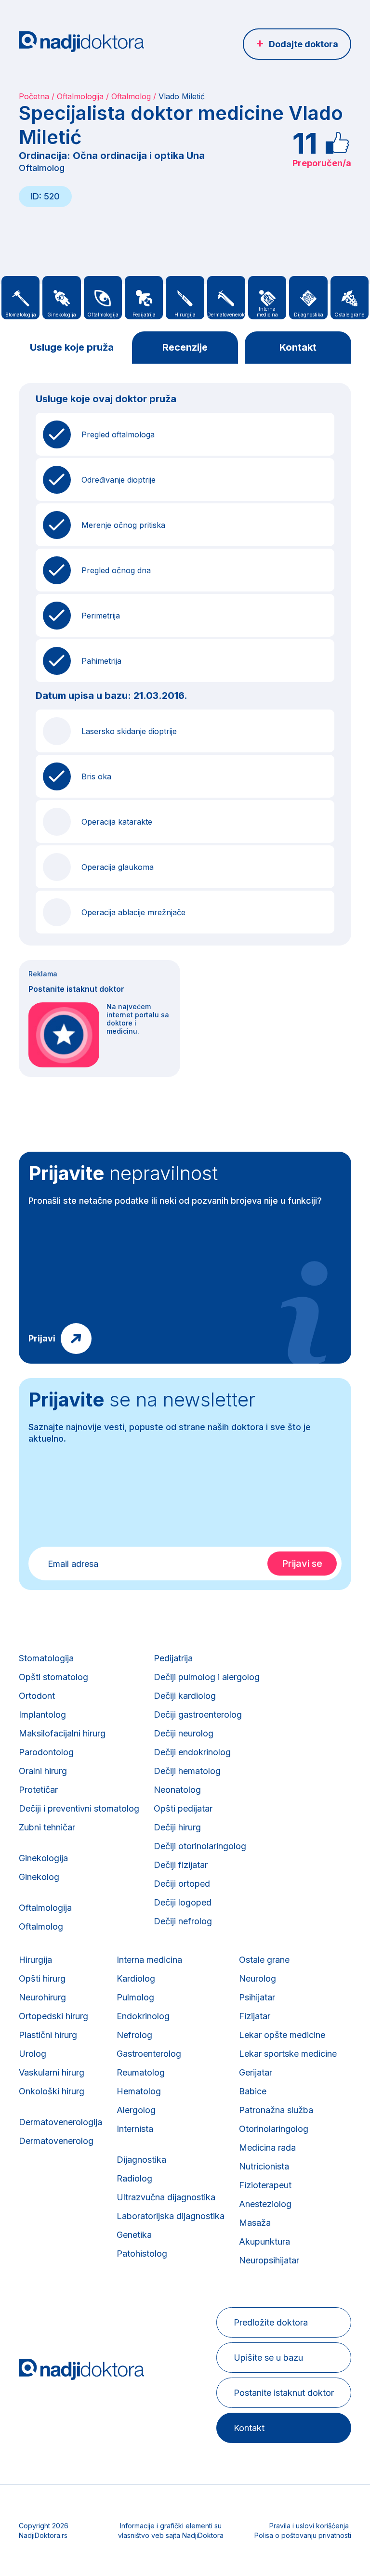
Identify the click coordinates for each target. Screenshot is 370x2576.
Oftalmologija (80, 96)
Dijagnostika (141, 2160)
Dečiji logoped (183, 1902)
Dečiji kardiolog (185, 1696)
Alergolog (136, 2110)
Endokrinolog (143, 2016)
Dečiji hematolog (187, 1771)
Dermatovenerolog (56, 2141)
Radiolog (134, 2178)
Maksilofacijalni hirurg (62, 1733)
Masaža (255, 2223)
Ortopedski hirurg (53, 2016)
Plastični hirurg (48, 2035)
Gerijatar (256, 2072)
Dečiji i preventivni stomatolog (79, 1808)
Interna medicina (149, 1960)
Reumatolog (141, 2072)
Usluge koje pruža (72, 347)
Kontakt (298, 347)
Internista (135, 2129)
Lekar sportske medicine (288, 2054)
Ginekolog (39, 1877)
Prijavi (42, 1338)
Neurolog (258, 1978)
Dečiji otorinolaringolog (200, 1846)
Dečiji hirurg (177, 1827)
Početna (34, 96)
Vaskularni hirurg (52, 2072)
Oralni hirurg (43, 1771)
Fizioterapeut (265, 2185)
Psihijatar (257, 1997)
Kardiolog (136, 1978)
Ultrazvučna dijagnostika (166, 2197)
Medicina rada (267, 2148)
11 (305, 143)
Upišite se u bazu (268, 2358)
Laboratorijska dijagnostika (171, 2216)
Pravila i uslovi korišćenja (309, 2526)
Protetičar (38, 1790)
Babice (253, 2091)
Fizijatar (255, 2016)
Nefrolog (134, 2035)
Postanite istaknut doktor (284, 2393)
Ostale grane (264, 1960)
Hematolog (139, 2091)
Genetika (134, 2235)
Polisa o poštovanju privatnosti (303, 2535)
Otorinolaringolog (274, 2129)
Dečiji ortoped (182, 1884)
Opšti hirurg (42, 1978)
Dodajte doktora (304, 44)
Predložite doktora (271, 2322)
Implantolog (42, 1715)
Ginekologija (43, 1858)
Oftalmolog (131, 96)
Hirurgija (35, 1960)
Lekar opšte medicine (282, 2035)
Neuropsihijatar (269, 2260)
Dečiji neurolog (184, 1733)
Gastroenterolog (149, 2054)
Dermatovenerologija (60, 2122)
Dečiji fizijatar (181, 1865)
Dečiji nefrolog (183, 1921)
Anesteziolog (265, 2204)
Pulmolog (135, 1997)
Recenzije (185, 347)
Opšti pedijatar (183, 1808)
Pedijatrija (173, 1658)
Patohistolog (142, 2254)
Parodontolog (46, 1752)
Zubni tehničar (47, 1827)
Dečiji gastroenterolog (198, 1715)
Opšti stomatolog (53, 1677)
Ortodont (37, 1696)
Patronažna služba (276, 2110)
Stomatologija (46, 1658)
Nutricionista (264, 2166)
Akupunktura (264, 2241)
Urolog (33, 2054)
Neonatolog (177, 1790)
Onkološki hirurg (52, 2091)
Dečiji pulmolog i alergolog (207, 1677)
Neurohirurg (42, 1997)
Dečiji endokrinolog (192, 1752)
